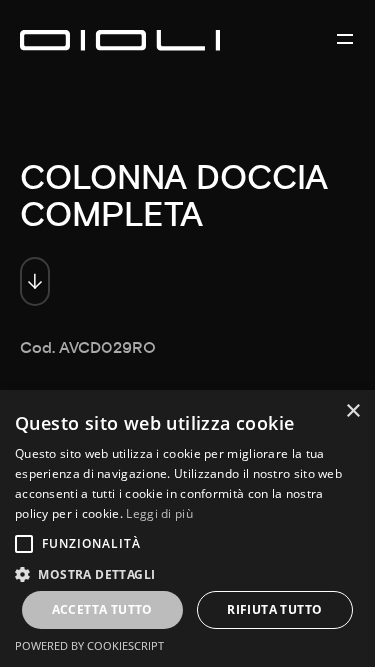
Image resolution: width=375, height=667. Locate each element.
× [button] (352, 411)
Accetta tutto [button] (102, 609)
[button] (187, 573)
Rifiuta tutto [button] (274, 609)
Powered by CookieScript (89, 645)
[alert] (187, 528)
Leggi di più (159, 513)
